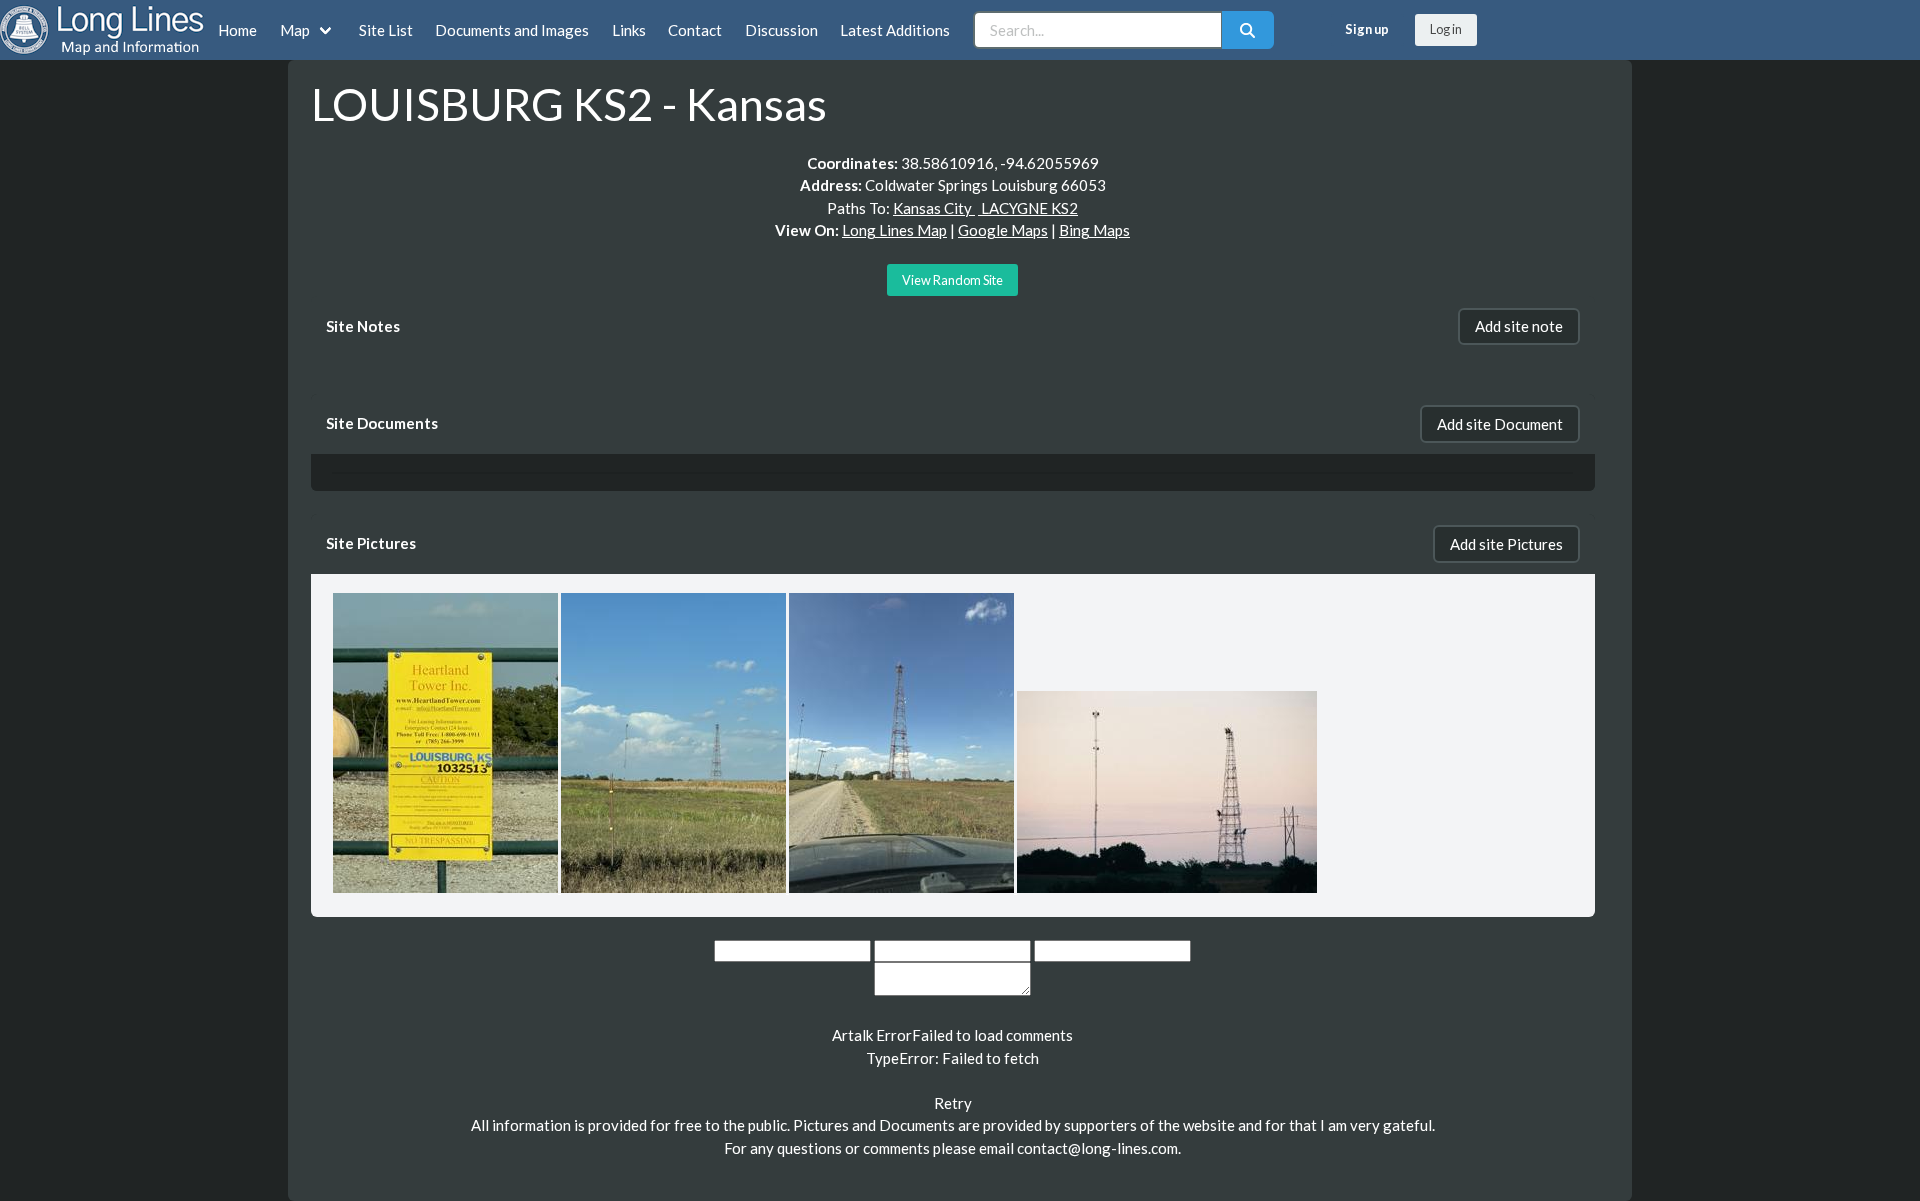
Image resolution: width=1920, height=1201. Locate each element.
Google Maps (1003, 230)
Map (295, 30)
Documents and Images (512, 30)
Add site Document (1500, 424)
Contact (695, 30)
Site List (386, 30)
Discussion (781, 30)
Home (237, 30)
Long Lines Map (894, 230)
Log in (1446, 29)
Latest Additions (895, 30)
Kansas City (934, 208)
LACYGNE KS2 (1028, 208)
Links (629, 30)
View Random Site (952, 280)
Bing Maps (1094, 230)
